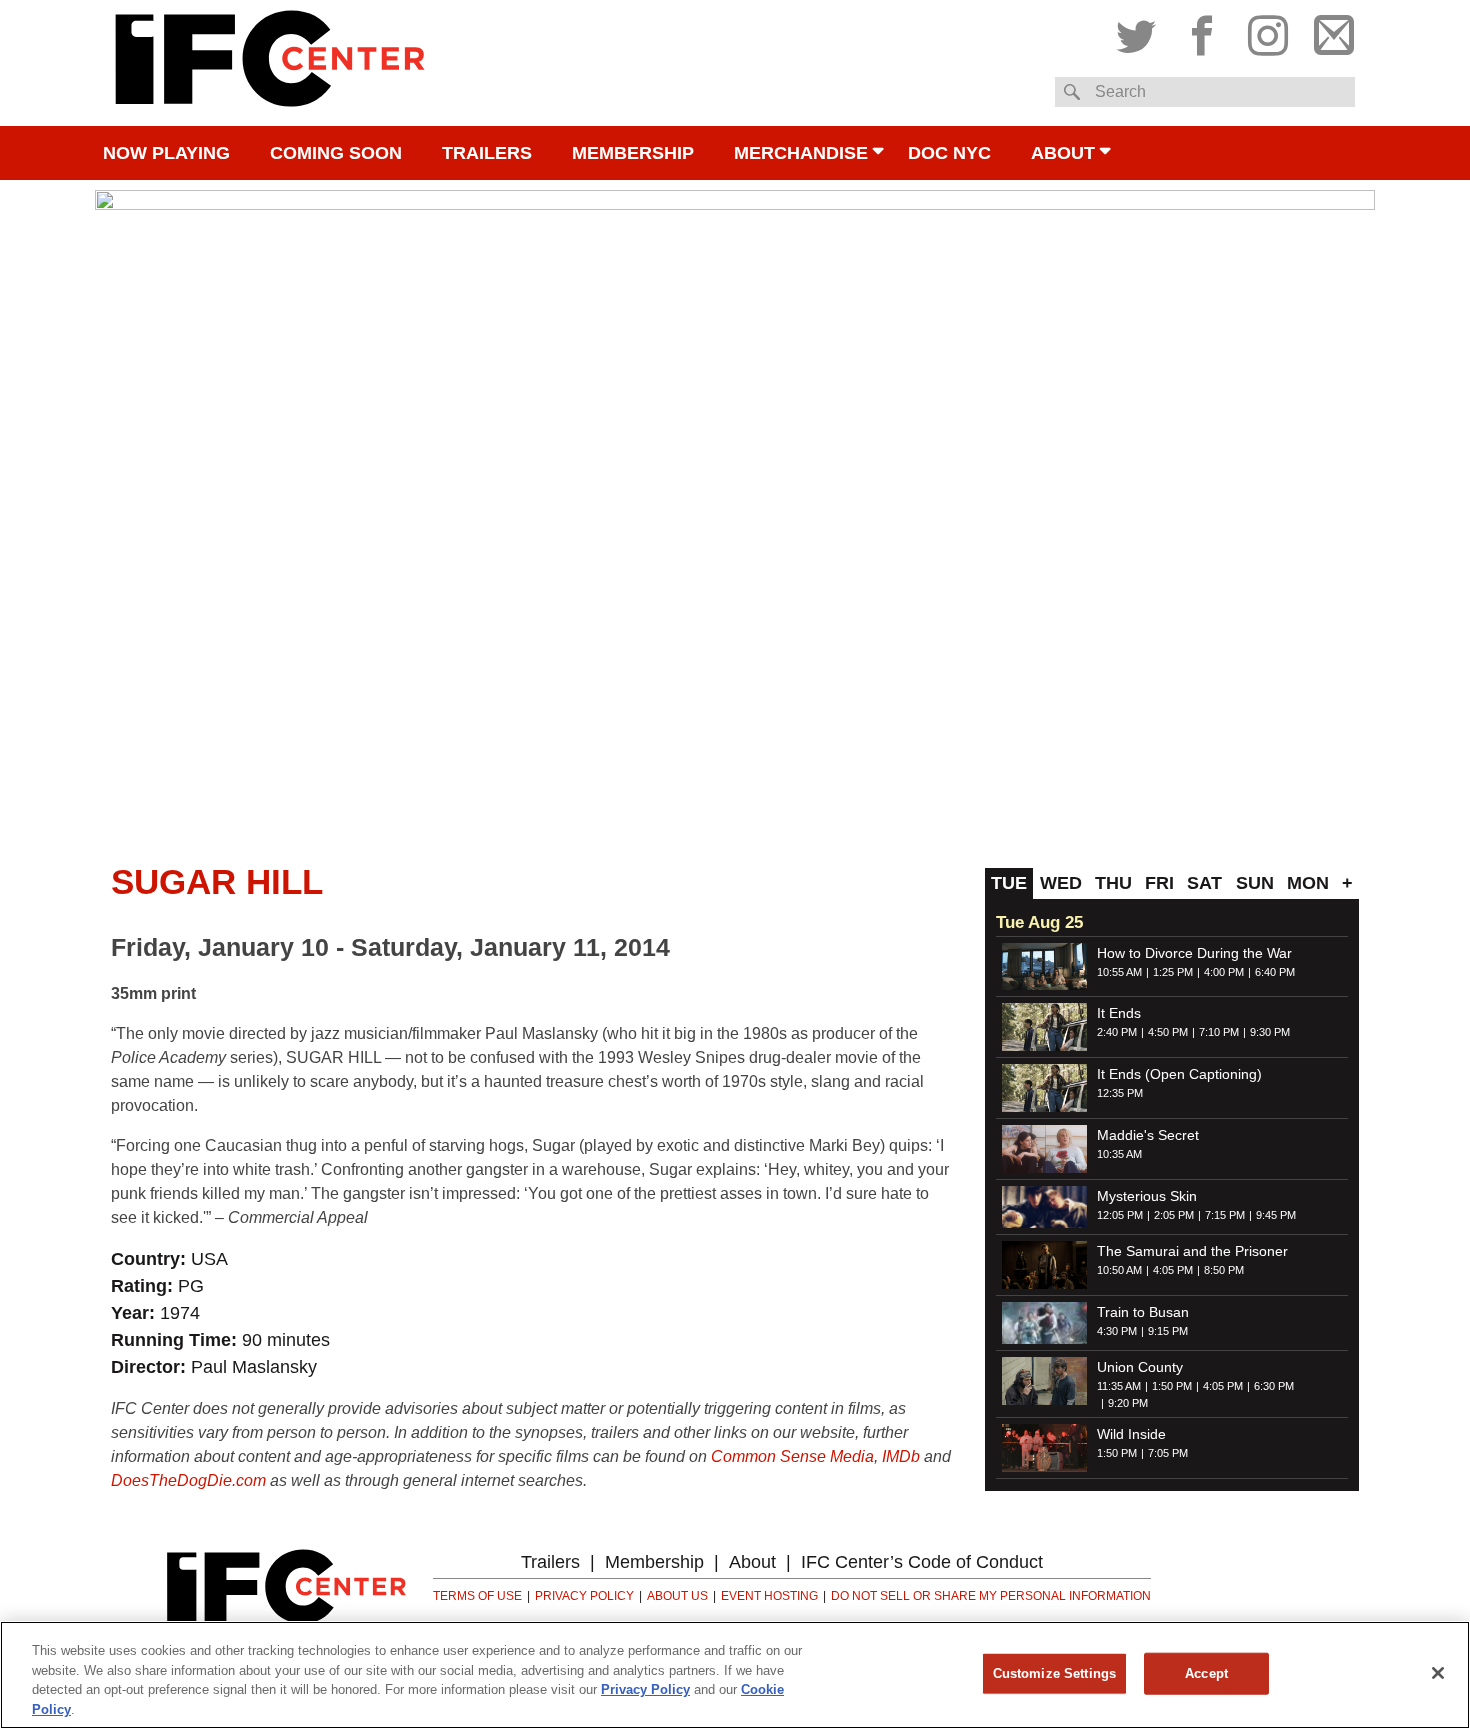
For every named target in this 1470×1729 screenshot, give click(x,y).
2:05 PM (1174, 1215)
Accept (1206, 1673)
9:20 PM (1128, 1403)
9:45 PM (1276, 1215)
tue (1009, 883)
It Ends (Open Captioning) (1179, 1074)
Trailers (487, 153)
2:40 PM (1117, 1032)
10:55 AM (1119, 972)
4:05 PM (1173, 1270)
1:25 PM (1173, 972)
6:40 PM (1275, 972)
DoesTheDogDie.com (188, 1480)
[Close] (1438, 1673)
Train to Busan (1143, 1312)
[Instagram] (1268, 31)
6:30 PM (1274, 1386)
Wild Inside (1131, 1434)
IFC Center (270, 63)
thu (1113, 883)
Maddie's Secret (1148, 1135)
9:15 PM (1168, 1331)
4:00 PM (1224, 972)
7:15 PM (1225, 1215)
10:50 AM (1119, 1270)
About (1063, 153)
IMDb (901, 1456)
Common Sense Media (792, 1456)
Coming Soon (336, 153)
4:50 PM (1168, 1032)
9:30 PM (1270, 1032)
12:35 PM (1120, 1093)
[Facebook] (1202, 31)
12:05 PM (1120, 1215)
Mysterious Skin (1147, 1196)
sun (1255, 883)
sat (1204, 883)
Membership (633, 153)
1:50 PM (1172, 1386)
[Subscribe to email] (1329, 31)
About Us (677, 1596)
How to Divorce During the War (1194, 953)
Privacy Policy (584, 1596)
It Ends (1119, 1013)
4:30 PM (1117, 1331)
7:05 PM (1168, 1453)
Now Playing (166, 153)
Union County (1140, 1367)
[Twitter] (1141, 31)
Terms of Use (477, 1596)
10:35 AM (1119, 1154)
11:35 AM (1119, 1386)
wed (1061, 883)
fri (1159, 883)
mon (1308, 883)
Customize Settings (1054, 1673)
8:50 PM (1224, 1270)
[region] (735, 1675)
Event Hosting (769, 1596)
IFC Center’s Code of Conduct (922, 1562)
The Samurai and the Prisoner (1192, 1251)
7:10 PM (1219, 1032)
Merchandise (801, 153)
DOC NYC (949, 153)
